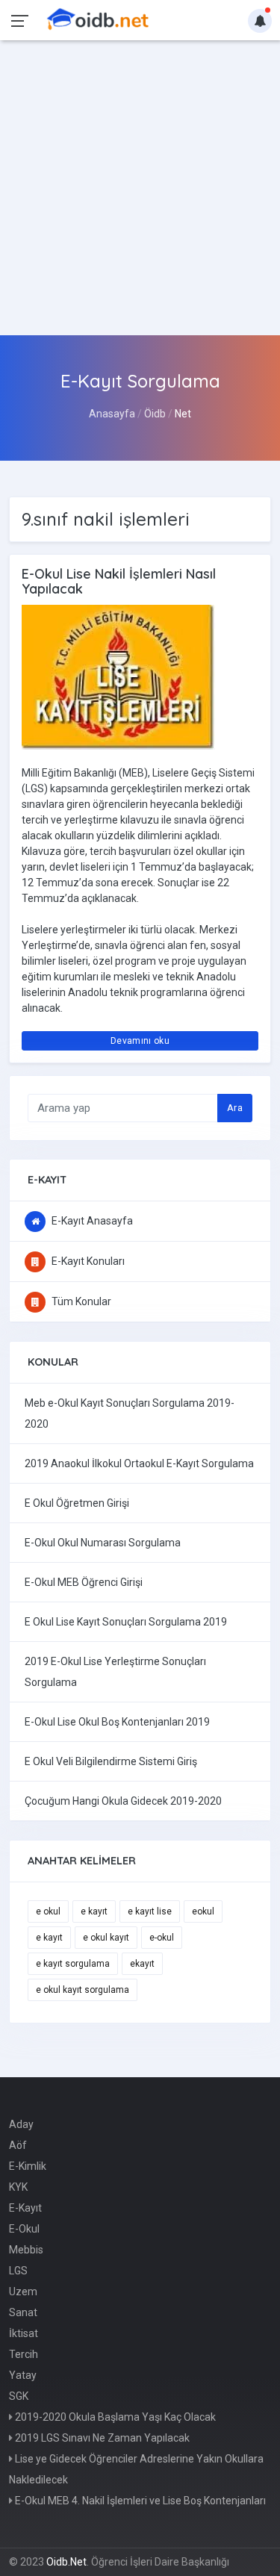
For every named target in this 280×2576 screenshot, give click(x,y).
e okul (48, 1911)
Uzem (23, 2292)
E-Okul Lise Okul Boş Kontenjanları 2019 (117, 1722)
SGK (19, 2396)
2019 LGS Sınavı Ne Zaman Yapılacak (101, 2438)
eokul (203, 1911)
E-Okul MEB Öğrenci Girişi (84, 1582)
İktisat (24, 2333)
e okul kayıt (106, 1938)
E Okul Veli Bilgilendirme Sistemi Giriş (111, 1761)
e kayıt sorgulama (73, 1964)
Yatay (23, 2375)
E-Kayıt (25, 2208)
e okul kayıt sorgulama (83, 1990)
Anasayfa (112, 414)
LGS (18, 2271)
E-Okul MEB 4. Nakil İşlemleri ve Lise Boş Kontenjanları (139, 2501)
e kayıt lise (150, 1911)
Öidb (155, 414)
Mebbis (26, 2250)
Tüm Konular (80, 1301)
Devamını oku (140, 1041)
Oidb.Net (66, 2562)
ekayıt (142, 1964)
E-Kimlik (28, 2166)
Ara (235, 1108)
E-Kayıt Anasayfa (91, 1221)
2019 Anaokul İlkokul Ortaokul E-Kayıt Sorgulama (139, 1463)
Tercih (24, 2354)
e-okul (162, 1938)
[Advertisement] (140, 188)
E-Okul (24, 2229)
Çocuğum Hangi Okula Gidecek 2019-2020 (123, 1801)
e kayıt (94, 1911)
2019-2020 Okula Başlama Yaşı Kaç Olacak (114, 2417)
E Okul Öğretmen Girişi (77, 1503)
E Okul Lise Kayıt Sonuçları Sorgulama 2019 (126, 1622)
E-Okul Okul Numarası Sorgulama (103, 1543)
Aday (21, 2124)
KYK (18, 2187)
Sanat (23, 2312)
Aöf (18, 2145)
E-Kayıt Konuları (87, 1261)
